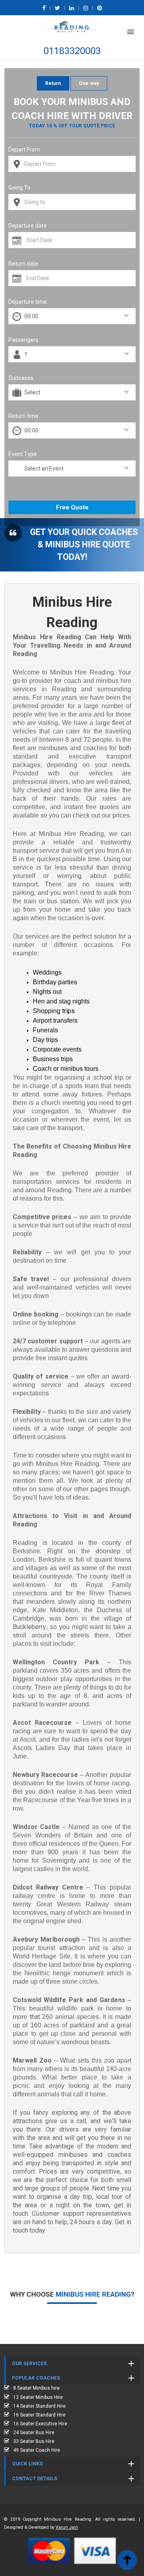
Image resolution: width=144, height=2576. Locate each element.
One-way (89, 83)
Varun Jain (67, 2527)
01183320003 (72, 51)
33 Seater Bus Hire (34, 2441)
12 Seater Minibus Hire (38, 2397)
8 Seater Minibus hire (36, 2388)
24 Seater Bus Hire (34, 2433)
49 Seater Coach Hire (37, 2450)
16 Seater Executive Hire (40, 2424)
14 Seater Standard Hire (39, 2406)
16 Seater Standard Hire (39, 2415)
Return (53, 83)
